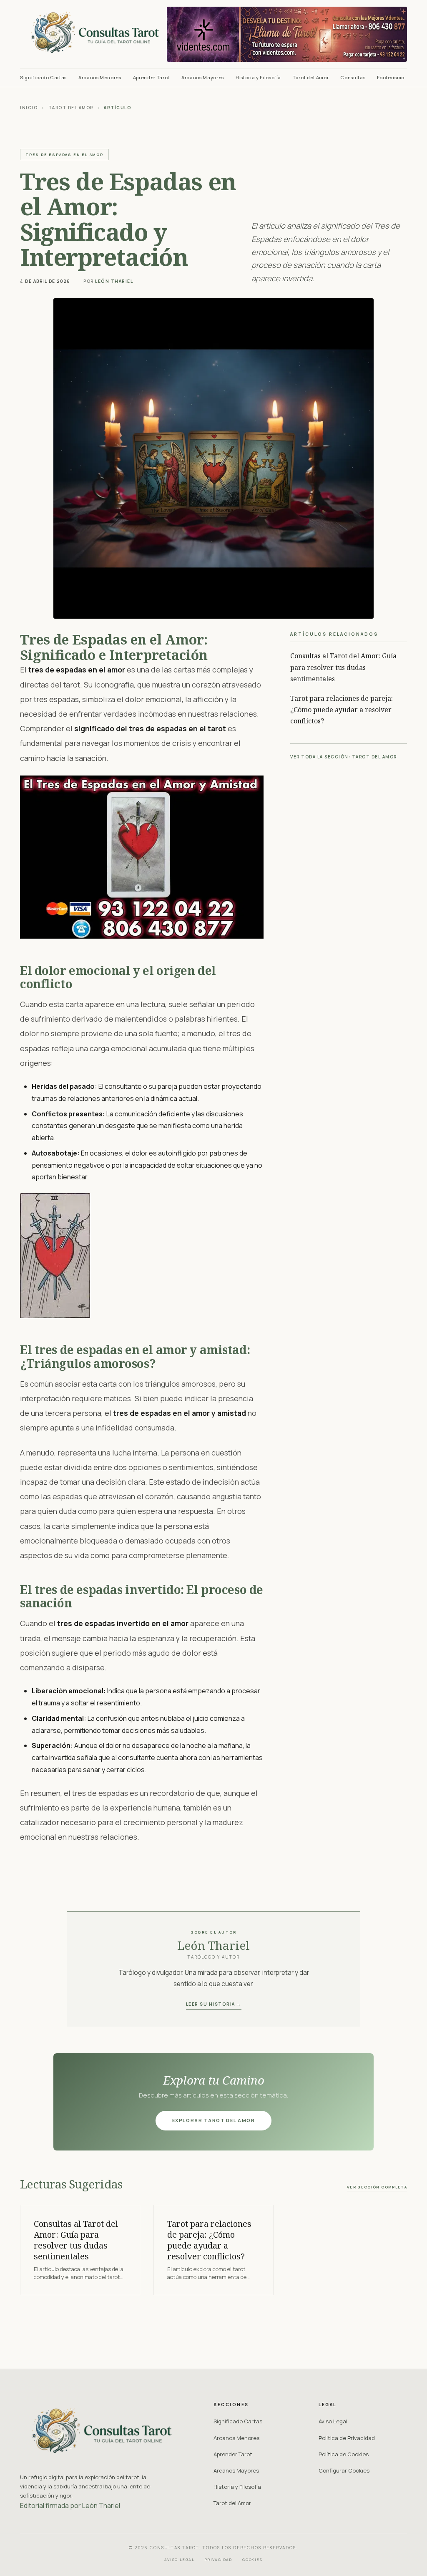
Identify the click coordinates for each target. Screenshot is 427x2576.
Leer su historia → (214, 2004)
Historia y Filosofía (258, 77)
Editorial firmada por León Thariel (70, 2505)
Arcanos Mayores (203, 77)
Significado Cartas (43, 77)
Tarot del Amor (311, 77)
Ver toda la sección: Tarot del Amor (344, 757)
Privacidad (219, 2560)
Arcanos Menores (100, 77)
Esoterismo (391, 77)
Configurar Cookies (344, 2470)
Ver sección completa (377, 2187)
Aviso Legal (333, 2421)
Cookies (252, 2560)
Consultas (353, 77)
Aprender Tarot (151, 77)
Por (108, 281)
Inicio (29, 108)
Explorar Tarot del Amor (214, 2120)
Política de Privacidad (347, 2438)
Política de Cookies (344, 2454)
